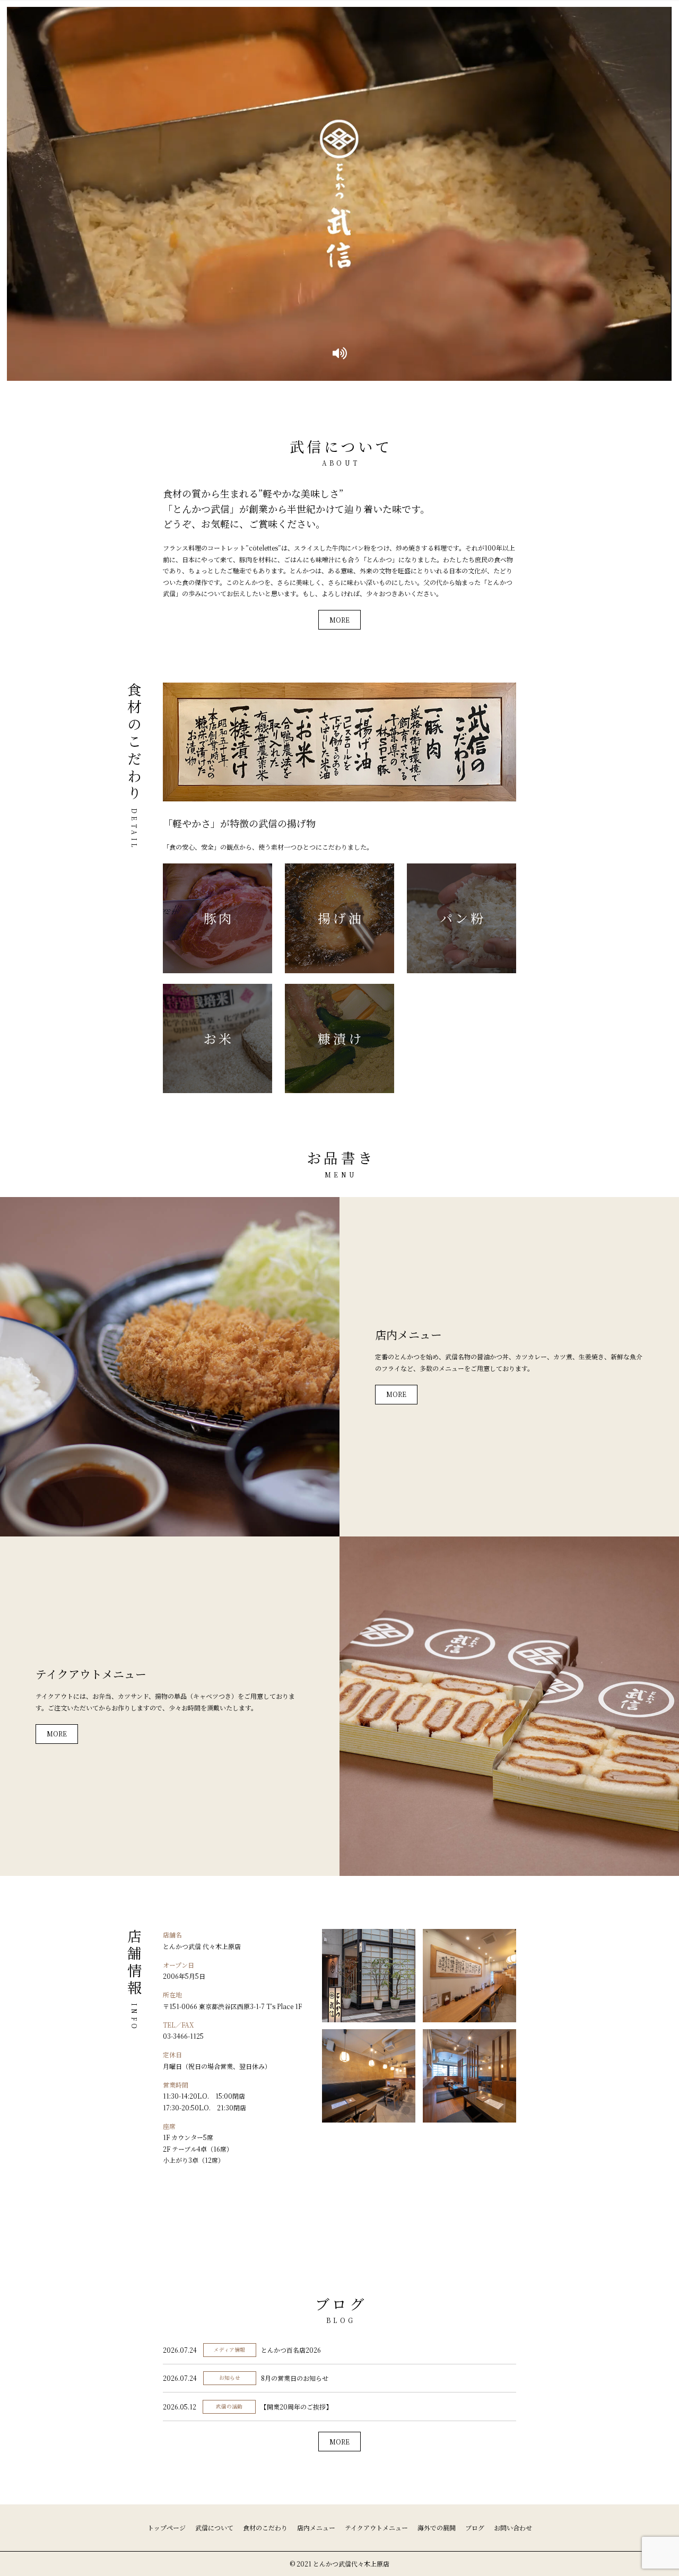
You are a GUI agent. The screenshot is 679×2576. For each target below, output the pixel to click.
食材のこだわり (265, 2527)
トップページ (167, 2527)
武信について (214, 2527)
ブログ (475, 2527)
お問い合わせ (513, 2527)
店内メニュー (316, 2527)
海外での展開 (437, 2527)
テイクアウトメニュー (376, 2527)
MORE (339, 620)
